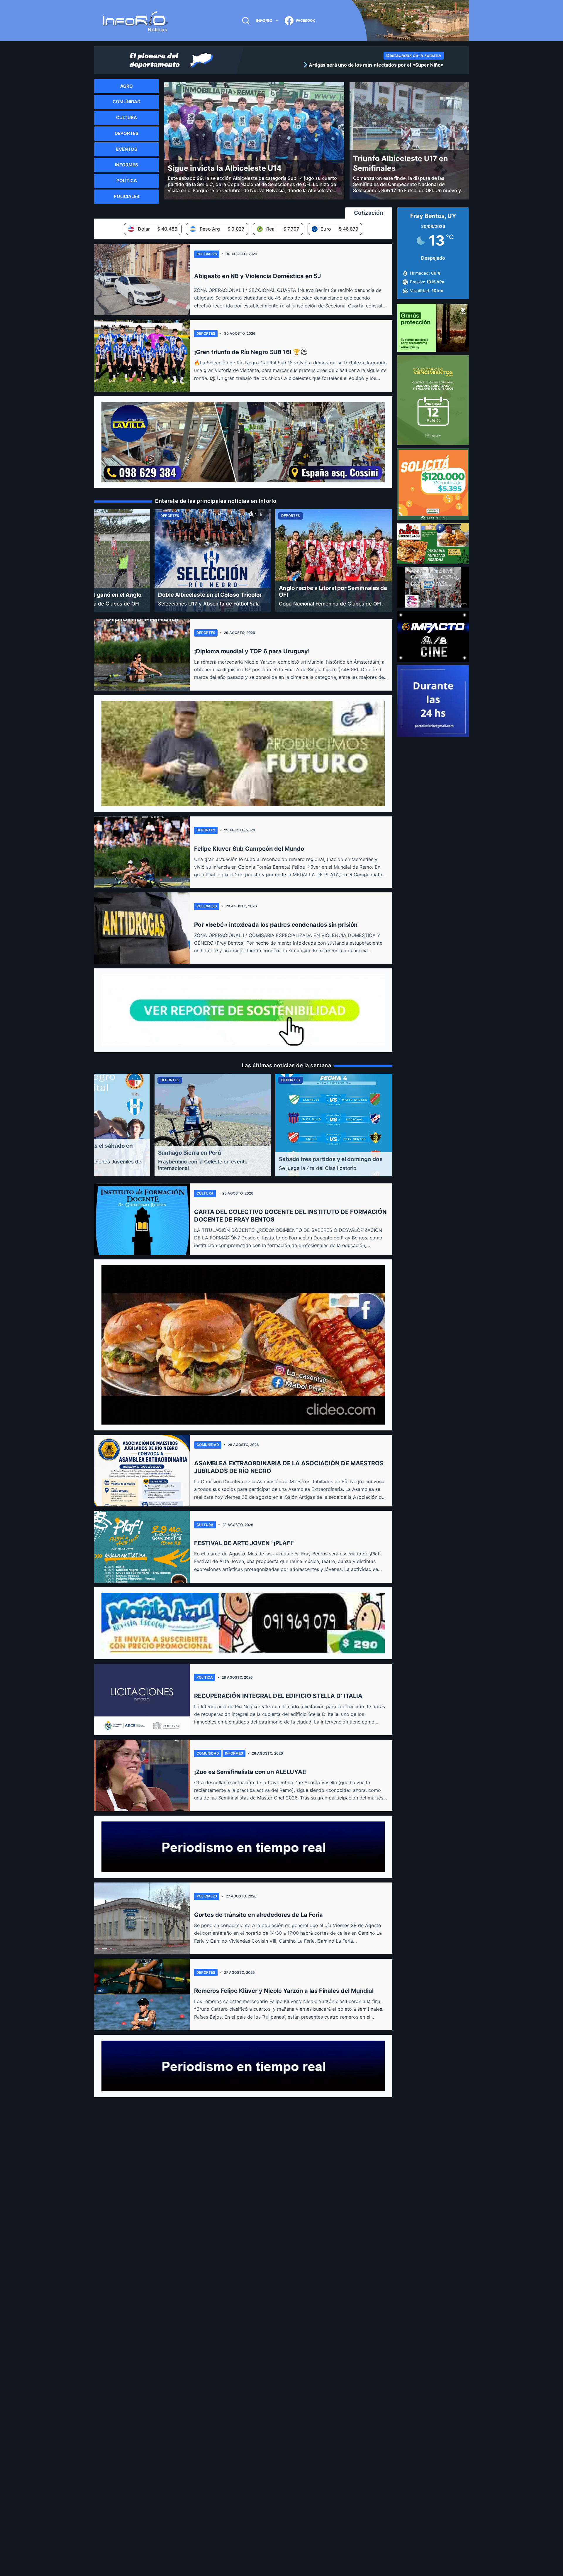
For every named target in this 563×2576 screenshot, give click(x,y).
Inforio (264, 20)
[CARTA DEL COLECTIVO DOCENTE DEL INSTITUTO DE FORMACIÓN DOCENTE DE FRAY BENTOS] (142, 1219)
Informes (234, 1753)
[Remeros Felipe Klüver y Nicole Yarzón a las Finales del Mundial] (142, 1995)
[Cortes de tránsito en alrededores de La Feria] (142, 1918)
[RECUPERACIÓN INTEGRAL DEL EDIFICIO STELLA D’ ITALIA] (142, 1699)
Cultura (205, 1193)
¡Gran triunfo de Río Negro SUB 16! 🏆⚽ (251, 352)
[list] (346, 65)
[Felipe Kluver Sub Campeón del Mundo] (142, 852)
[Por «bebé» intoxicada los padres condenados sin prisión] (142, 928)
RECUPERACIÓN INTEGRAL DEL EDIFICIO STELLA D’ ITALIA (278, 1696)
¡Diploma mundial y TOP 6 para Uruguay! (252, 651)
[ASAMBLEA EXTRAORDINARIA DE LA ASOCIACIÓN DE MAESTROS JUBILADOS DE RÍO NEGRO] (142, 1471)
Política (205, 1677)
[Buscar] (246, 21)
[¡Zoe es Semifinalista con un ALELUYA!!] (142, 1775)
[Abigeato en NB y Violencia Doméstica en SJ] (142, 280)
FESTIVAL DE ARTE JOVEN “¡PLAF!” (244, 1543)
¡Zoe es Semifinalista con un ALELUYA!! (250, 1772)
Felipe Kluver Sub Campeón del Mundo (249, 849)
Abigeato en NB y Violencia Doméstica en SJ (257, 276)
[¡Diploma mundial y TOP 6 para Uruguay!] (142, 655)
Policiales (207, 254)
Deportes (206, 333)
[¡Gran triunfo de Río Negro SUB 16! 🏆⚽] (142, 356)
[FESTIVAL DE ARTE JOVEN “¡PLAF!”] (142, 1547)
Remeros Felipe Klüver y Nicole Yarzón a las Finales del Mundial (284, 1991)
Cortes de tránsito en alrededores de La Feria (258, 1915)
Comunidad (208, 1445)
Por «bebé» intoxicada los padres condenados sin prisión (276, 925)
